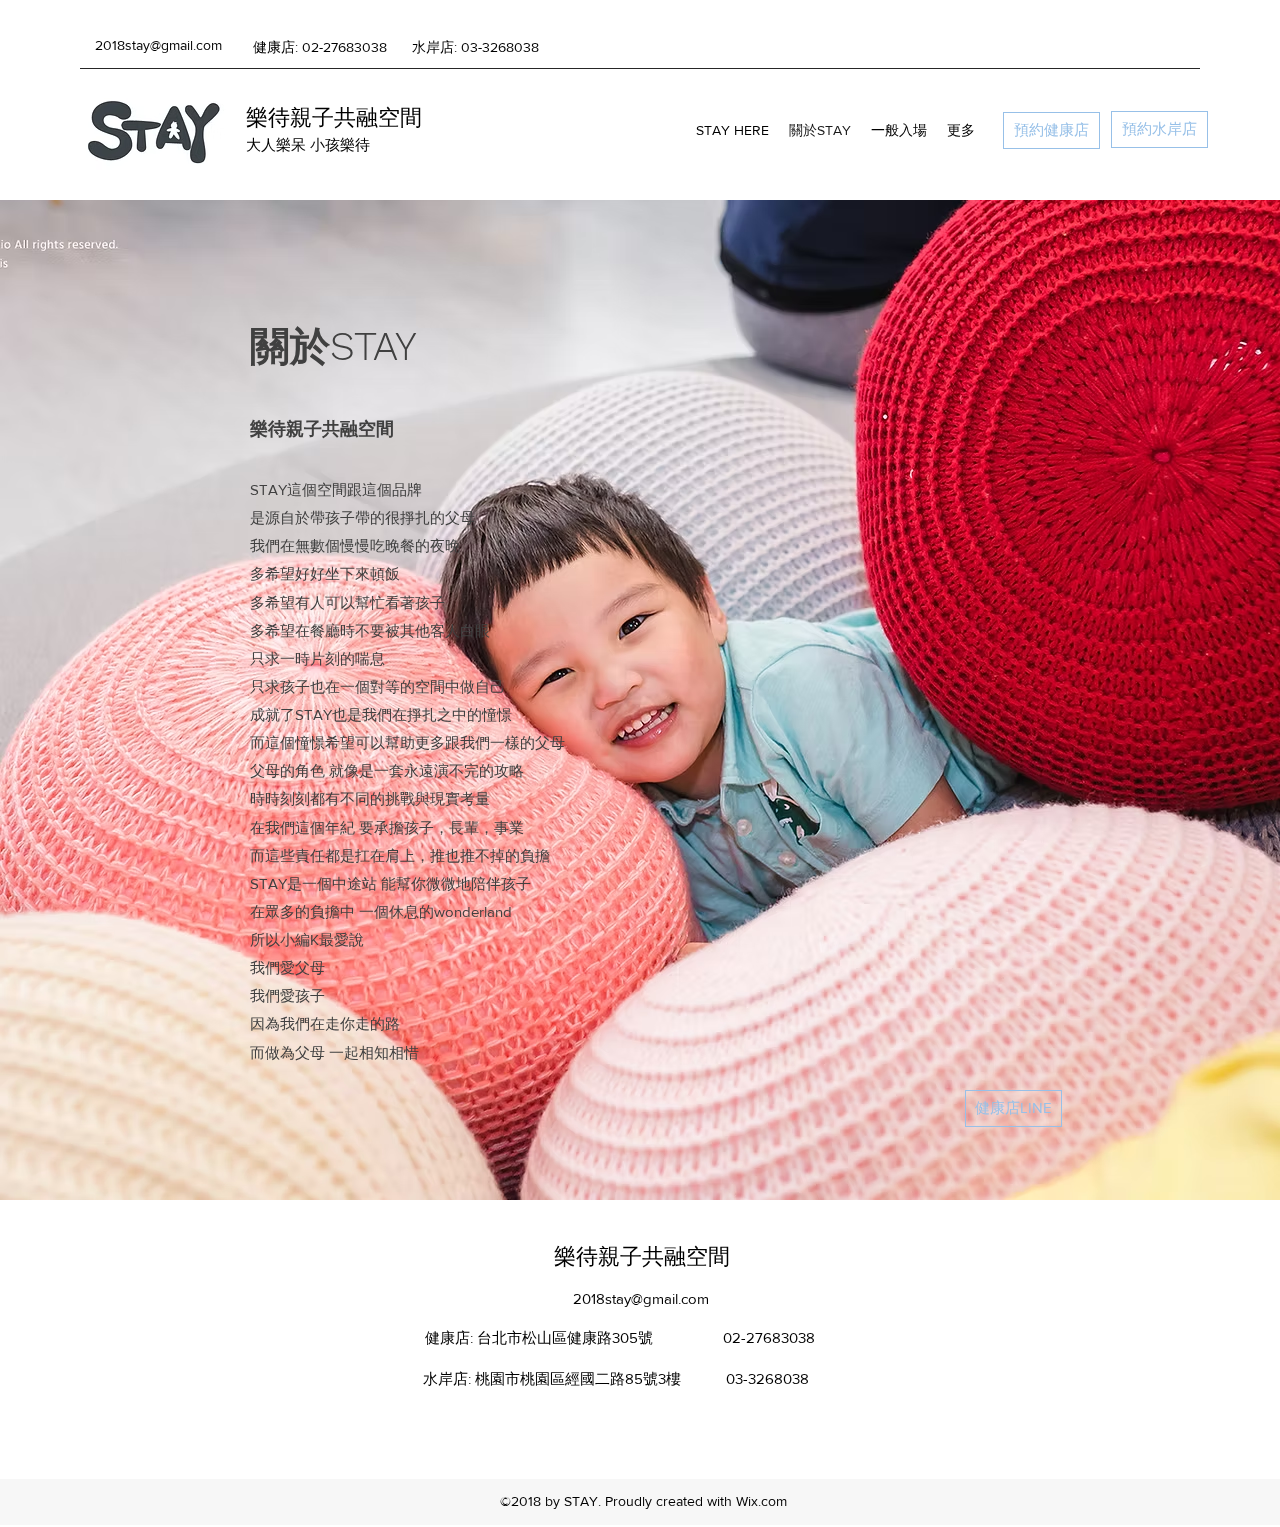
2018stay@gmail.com (158, 45)
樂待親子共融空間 (334, 117)
